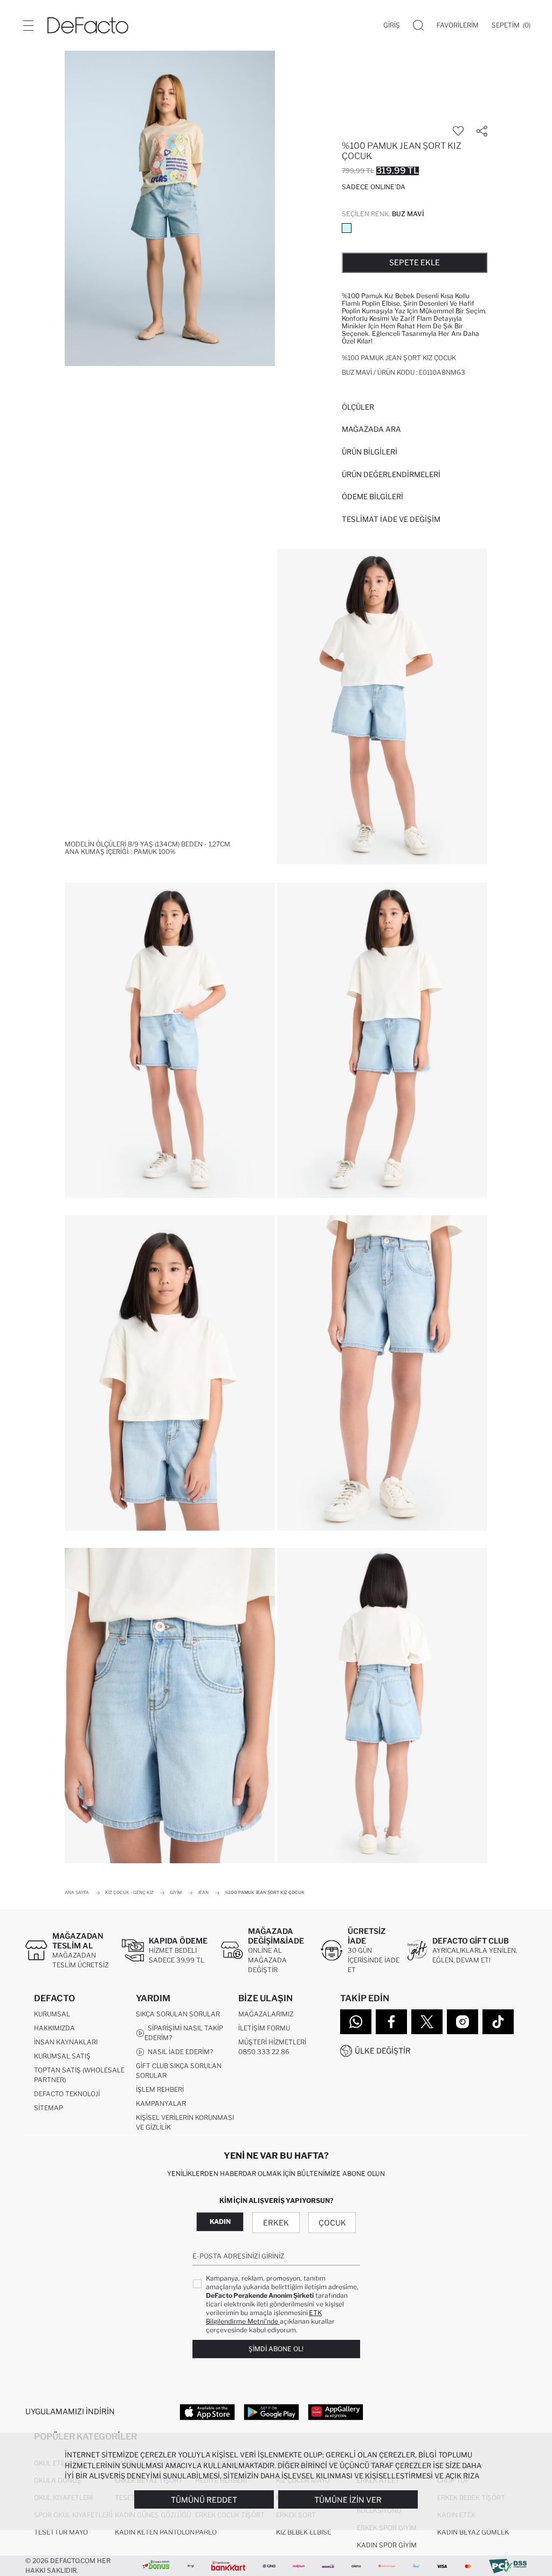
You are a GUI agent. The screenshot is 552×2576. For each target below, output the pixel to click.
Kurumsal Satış (62, 2056)
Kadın (220, 2222)
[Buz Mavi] (347, 228)
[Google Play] (271, 2412)
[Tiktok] (498, 2022)
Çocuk (332, 2223)
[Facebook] (391, 2022)
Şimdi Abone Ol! (276, 2349)
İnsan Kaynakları (66, 2042)
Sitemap (49, 2108)
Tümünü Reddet (204, 2500)
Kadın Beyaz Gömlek (473, 2532)
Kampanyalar (161, 2103)
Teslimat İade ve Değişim (391, 519)
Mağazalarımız (266, 2014)
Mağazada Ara (371, 429)
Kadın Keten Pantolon (155, 2532)
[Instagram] (463, 2022)
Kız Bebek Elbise (303, 2532)
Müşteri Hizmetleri (272, 2042)
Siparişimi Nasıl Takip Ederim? (184, 2033)
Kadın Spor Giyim (387, 2545)
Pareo (206, 2532)
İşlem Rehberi (160, 2089)
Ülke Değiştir (383, 2051)
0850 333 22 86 (264, 2052)
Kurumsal (52, 2014)
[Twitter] (427, 2022)
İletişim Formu (264, 2028)
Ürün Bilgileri (370, 452)
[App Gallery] (336, 2412)
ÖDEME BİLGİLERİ (372, 497)
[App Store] (207, 2412)
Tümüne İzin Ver (348, 2500)
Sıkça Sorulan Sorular (178, 2014)
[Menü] (28, 25)
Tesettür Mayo (61, 2532)
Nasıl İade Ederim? (179, 2052)
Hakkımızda (54, 2028)
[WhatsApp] (356, 2022)
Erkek (276, 2223)
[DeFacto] (88, 25)
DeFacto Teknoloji (67, 2094)
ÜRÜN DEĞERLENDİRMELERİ (391, 474)
